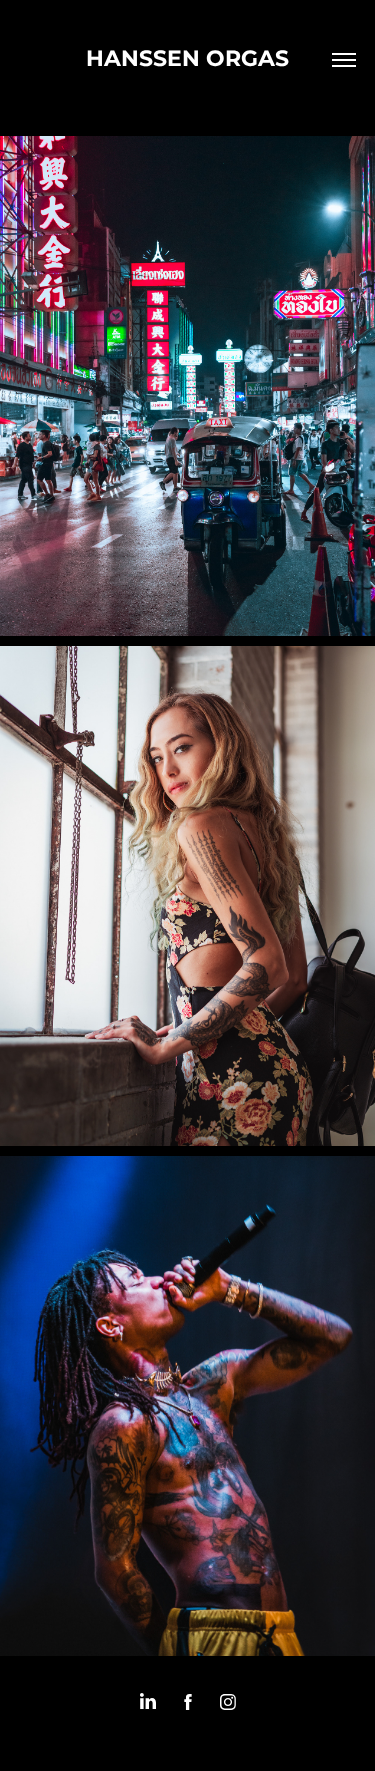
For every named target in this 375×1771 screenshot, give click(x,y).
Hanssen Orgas (187, 59)
